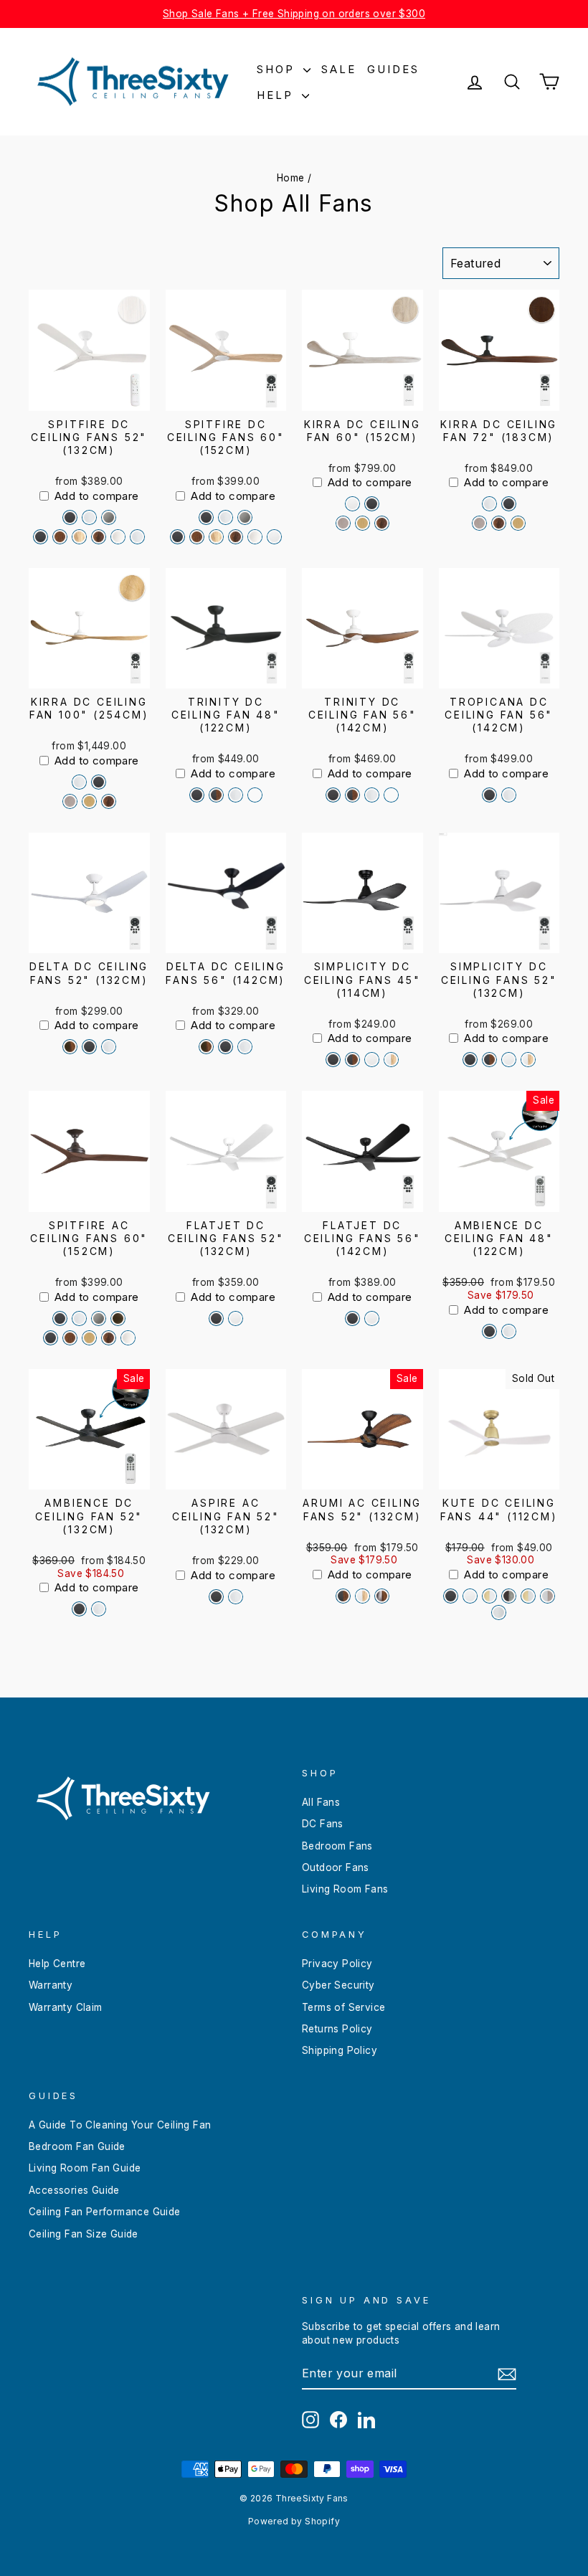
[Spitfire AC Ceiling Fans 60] (60, 1318)
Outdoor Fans (336, 1867)
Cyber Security (338, 1985)
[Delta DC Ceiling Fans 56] (206, 1047)
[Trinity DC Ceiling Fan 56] (333, 795)
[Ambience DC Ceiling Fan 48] (489, 1331)
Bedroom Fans (337, 1846)
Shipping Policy (340, 2050)
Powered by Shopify (294, 2521)
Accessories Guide (74, 2190)
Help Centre (57, 1964)
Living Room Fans (345, 1889)
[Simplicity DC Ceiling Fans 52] (470, 1060)
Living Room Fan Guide (85, 2168)
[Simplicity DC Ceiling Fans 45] (333, 1060)
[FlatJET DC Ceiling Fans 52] (216, 1318)
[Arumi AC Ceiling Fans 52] (343, 1596)
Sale (339, 69)
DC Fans (323, 1824)
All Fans (321, 1802)
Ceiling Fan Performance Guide (105, 2212)
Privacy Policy (337, 1964)
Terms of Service (343, 2007)
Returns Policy (337, 2029)
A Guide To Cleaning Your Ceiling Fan (120, 2125)
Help (278, 95)
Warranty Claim (66, 2007)
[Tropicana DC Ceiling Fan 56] (489, 795)
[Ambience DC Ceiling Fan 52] (79, 1609)
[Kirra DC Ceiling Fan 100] (79, 782)
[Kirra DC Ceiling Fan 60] (352, 504)
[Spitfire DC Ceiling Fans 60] (206, 517)
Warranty (51, 1985)
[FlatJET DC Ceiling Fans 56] (352, 1318)
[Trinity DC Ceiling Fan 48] (197, 795)
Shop (278, 69)
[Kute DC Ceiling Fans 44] (451, 1596)
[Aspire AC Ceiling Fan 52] (216, 1597)
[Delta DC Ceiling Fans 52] (70, 1047)
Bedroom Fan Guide (77, 2146)
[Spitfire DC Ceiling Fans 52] (70, 517)
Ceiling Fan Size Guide (84, 2234)
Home (291, 178)
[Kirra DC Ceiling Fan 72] (489, 504)
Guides (393, 69)
